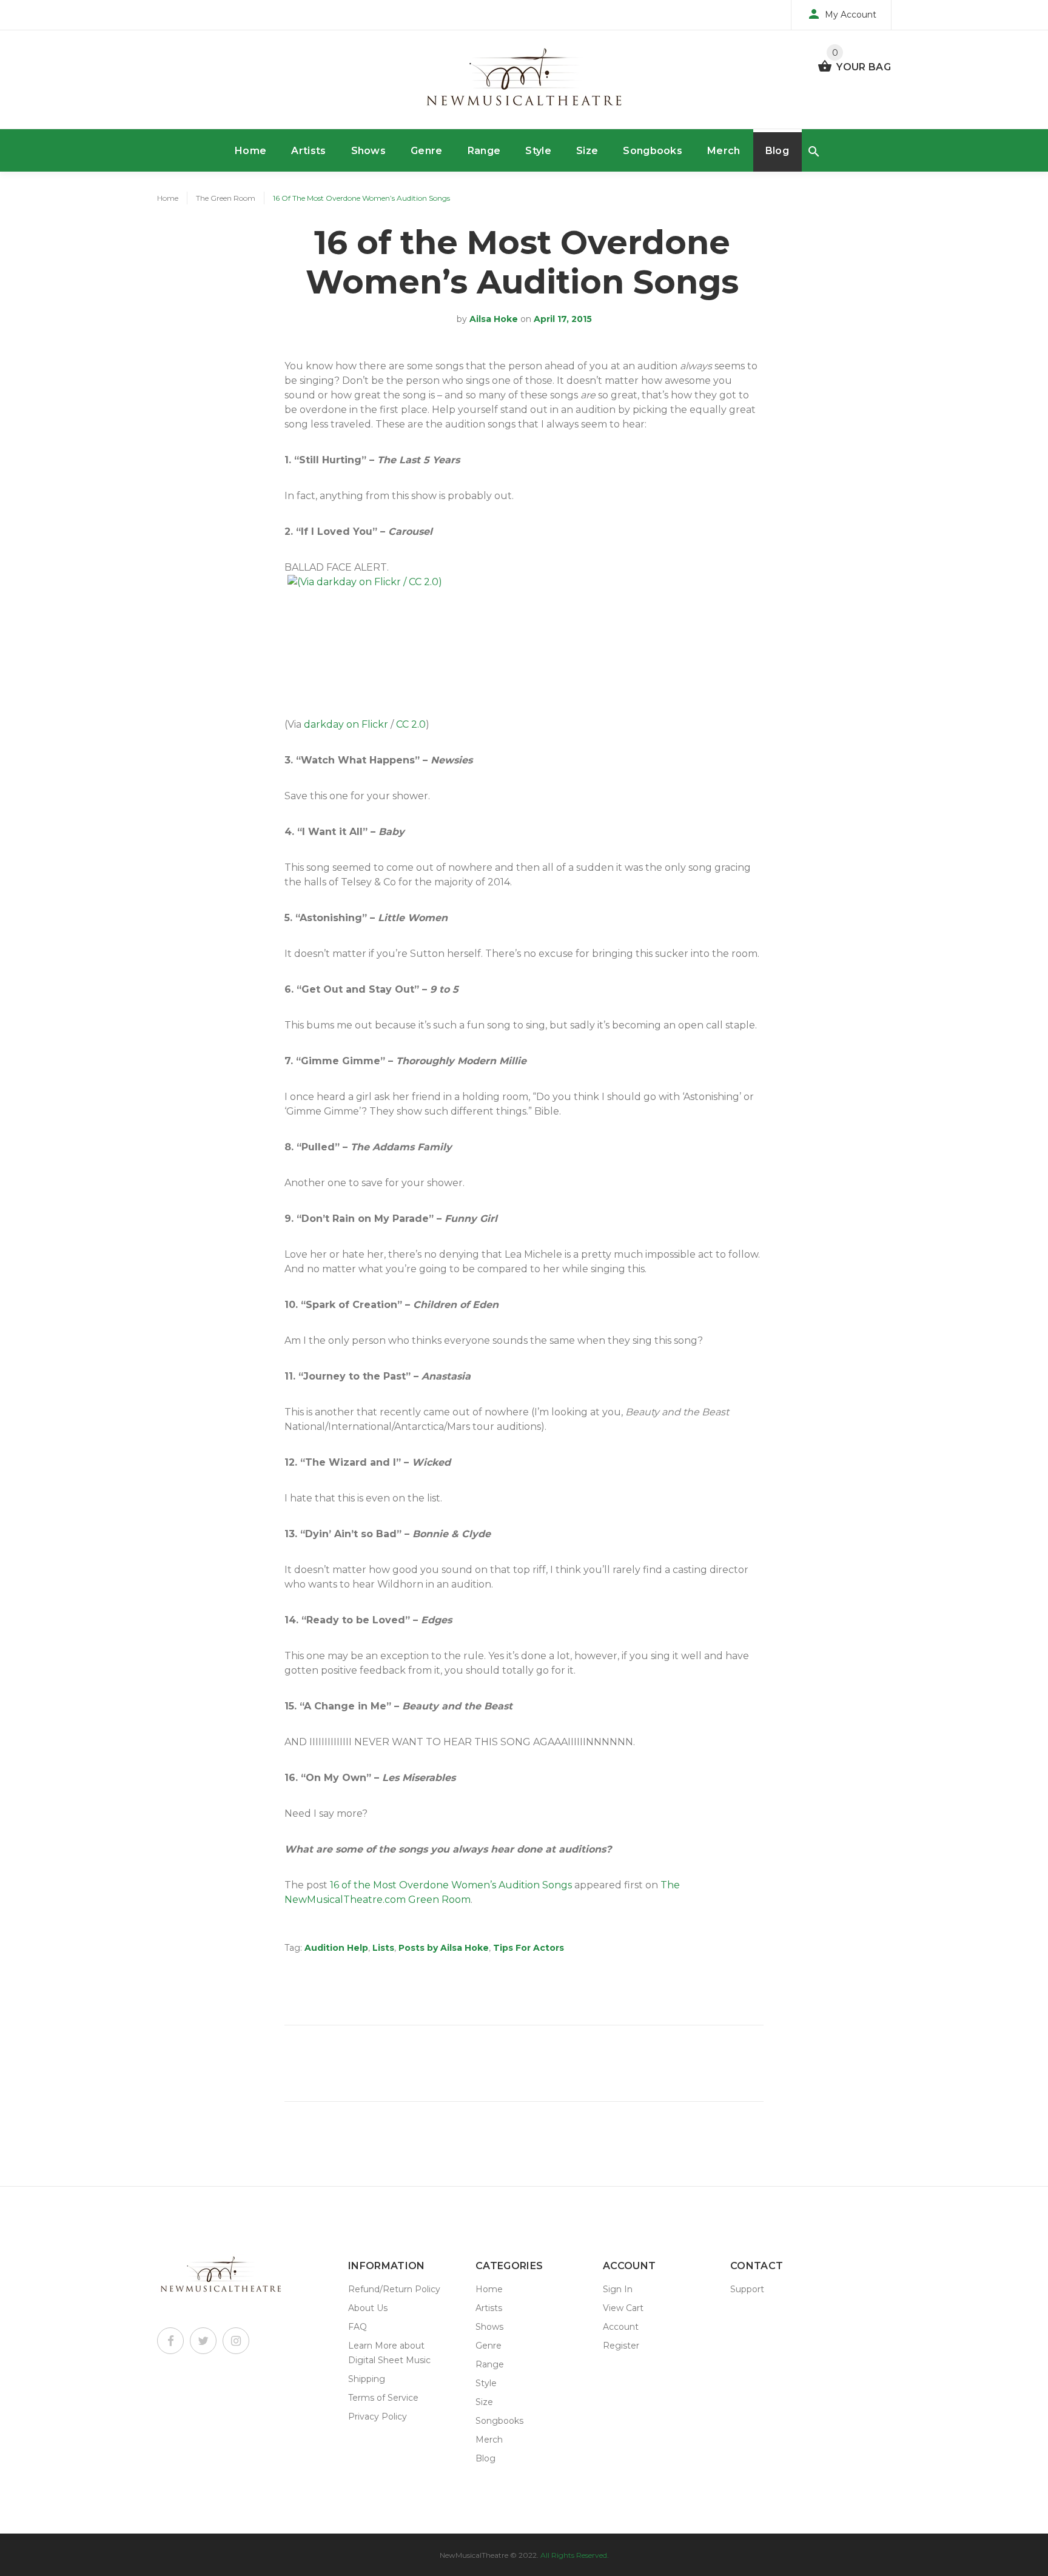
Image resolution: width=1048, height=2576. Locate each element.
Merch (724, 151)
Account (621, 2327)
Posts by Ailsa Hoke (444, 1948)
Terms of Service (383, 2398)
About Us (368, 2308)
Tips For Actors (529, 1948)
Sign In (618, 2289)
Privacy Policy (378, 2417)
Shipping (367, 2379)
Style (538, 151)
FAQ (358, 2327)
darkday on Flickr (346, 724)
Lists (383, 1948)
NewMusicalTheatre (474, 2555)
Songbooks (653, 151)
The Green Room (226, 198)
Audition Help (336, 1948)
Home (250, 151)
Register (621, 2346)
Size (587, 151)
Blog (777, 151)
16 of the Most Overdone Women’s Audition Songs (451, 1885)
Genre (427, 151)
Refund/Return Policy (394, 2289)
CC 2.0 (411, 724)
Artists (308, 151)
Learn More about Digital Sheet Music (389, 2353)
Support (747, 2289)
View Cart (623, 2308)
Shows (369, 151)
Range (484, 151)
